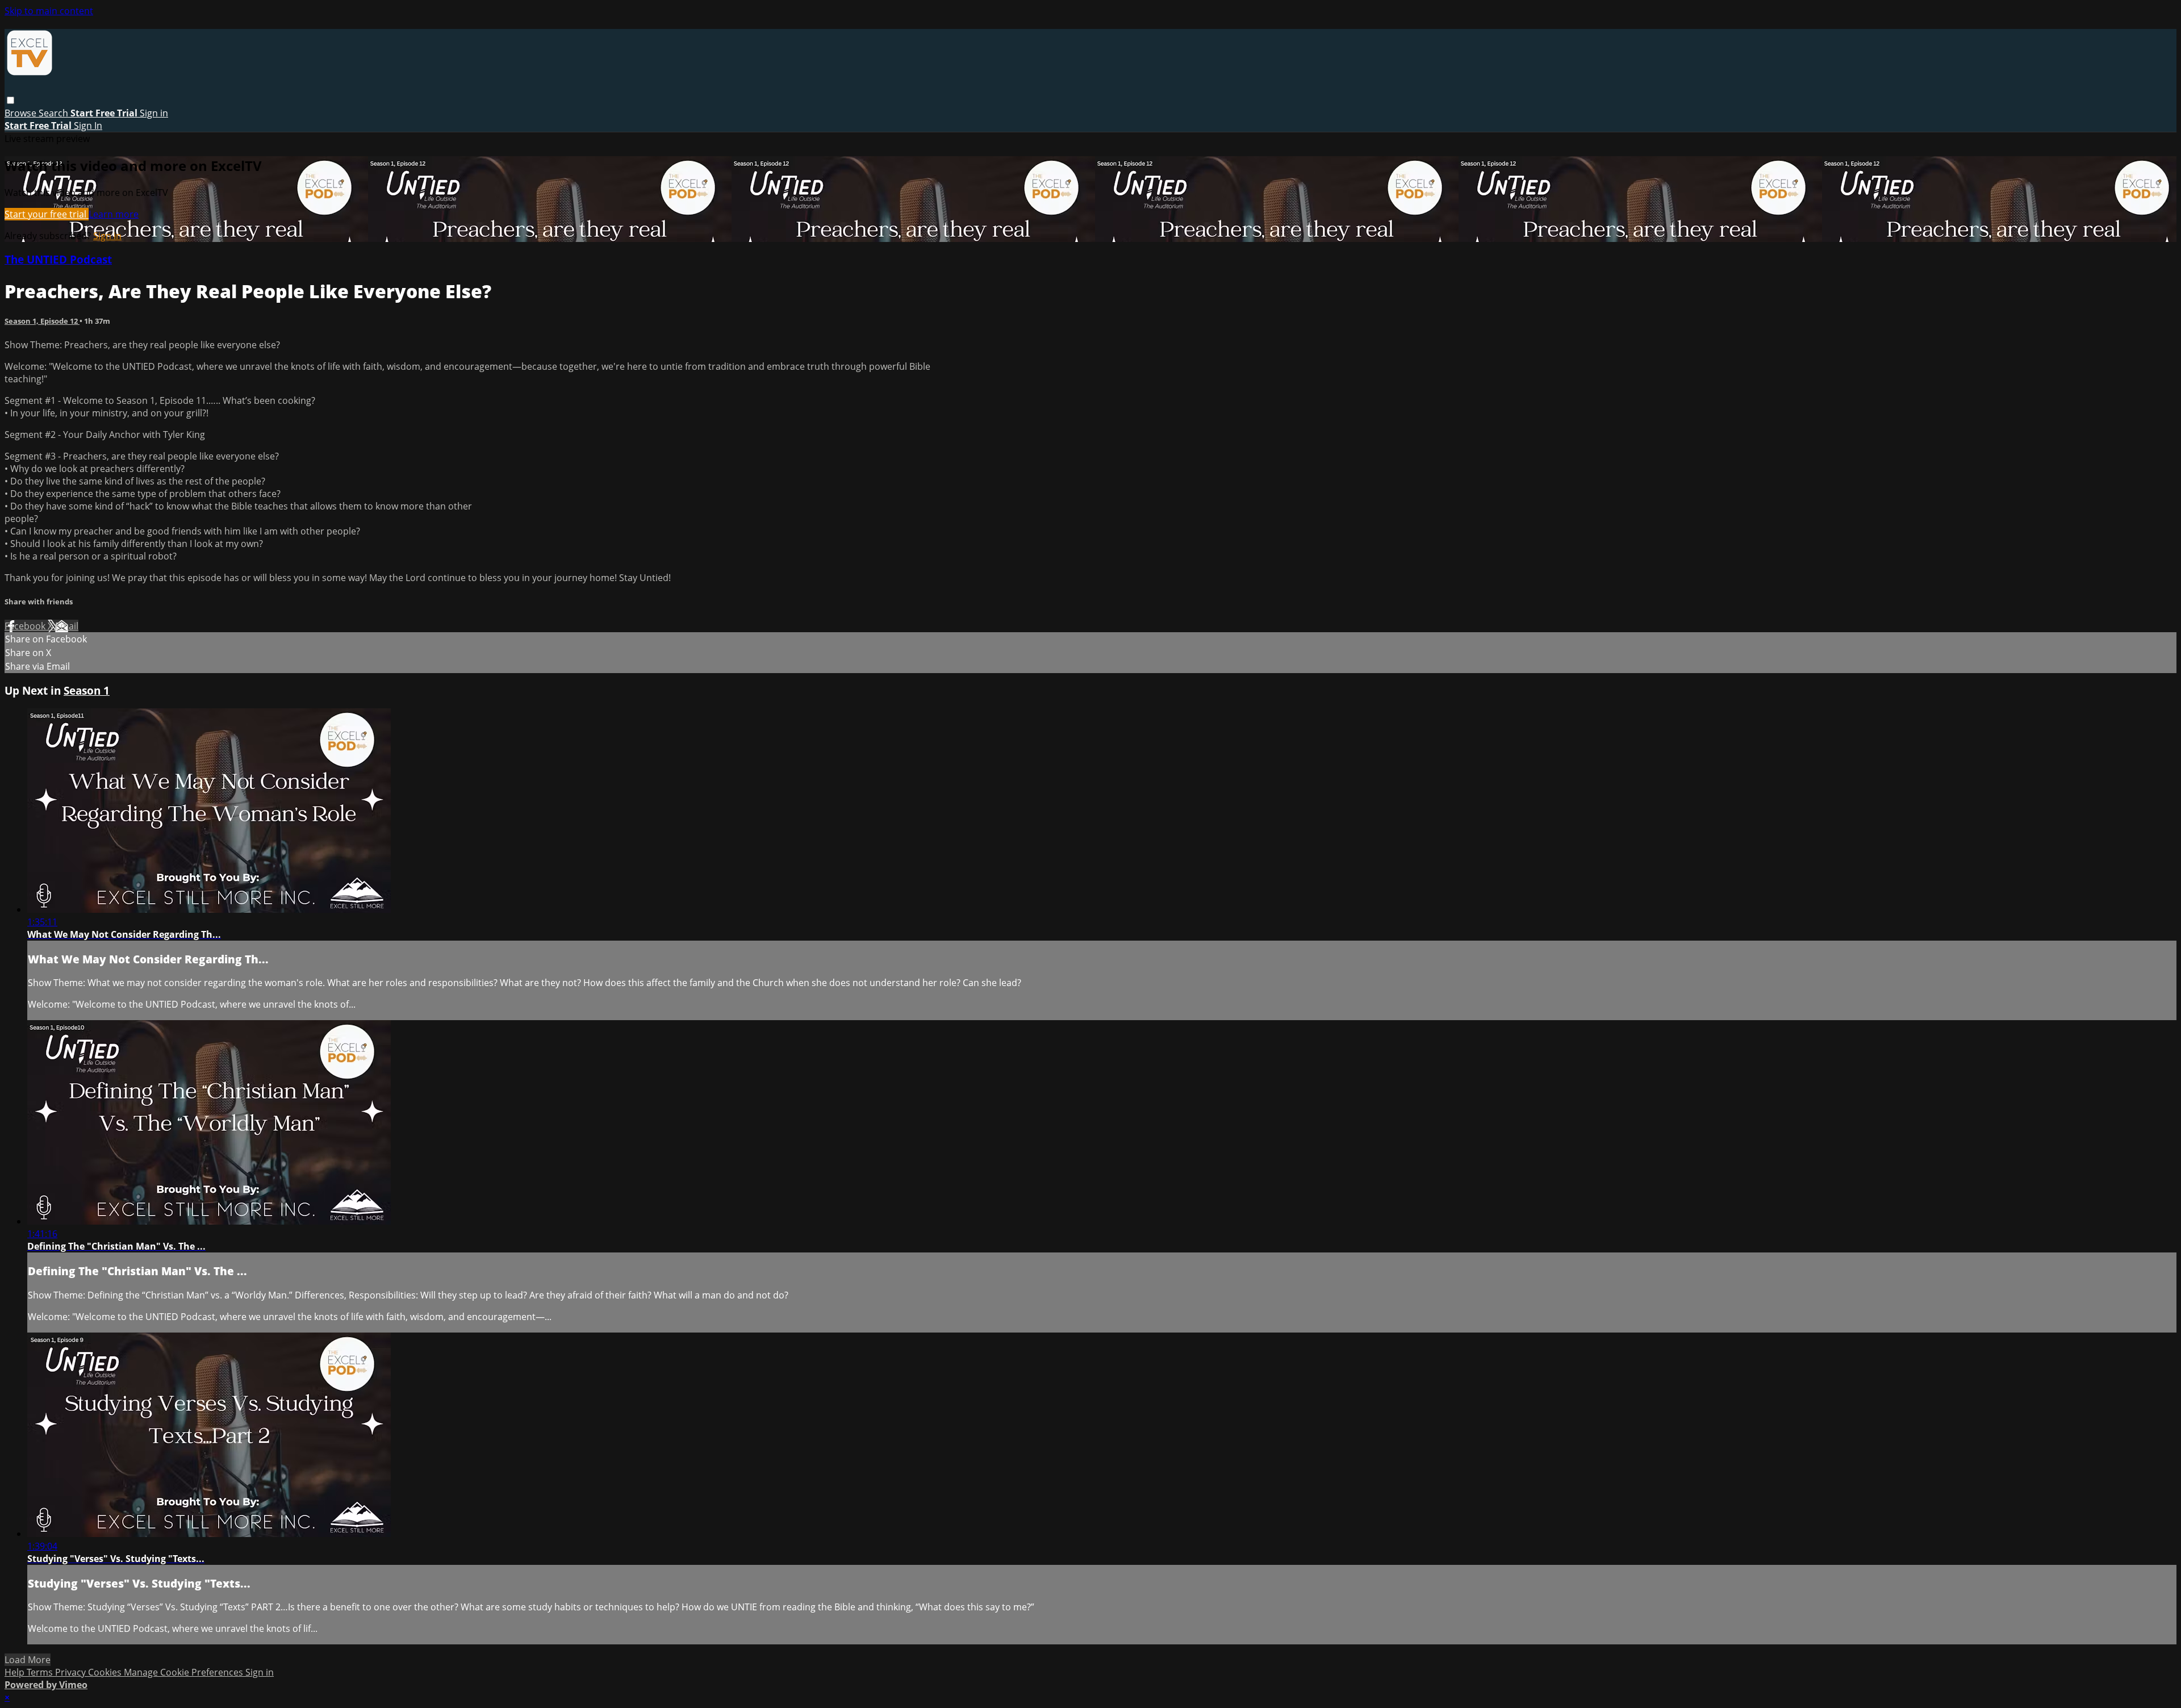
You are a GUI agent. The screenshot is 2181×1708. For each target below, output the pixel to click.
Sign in (154, 113)
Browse (22, 113)
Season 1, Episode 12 (42, 321)
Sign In (88, 126)
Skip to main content (49, 11)
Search (55, 113)
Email (67, 626)
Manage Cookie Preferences (185, 1672)
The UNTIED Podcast (58, 259)
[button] (11, 100)
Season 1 (87, 690)
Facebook (26, 626)
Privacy (72, 1672)
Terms (41, 1672)
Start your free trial (47, 214)
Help (16, 1672)
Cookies (106, 1672)
